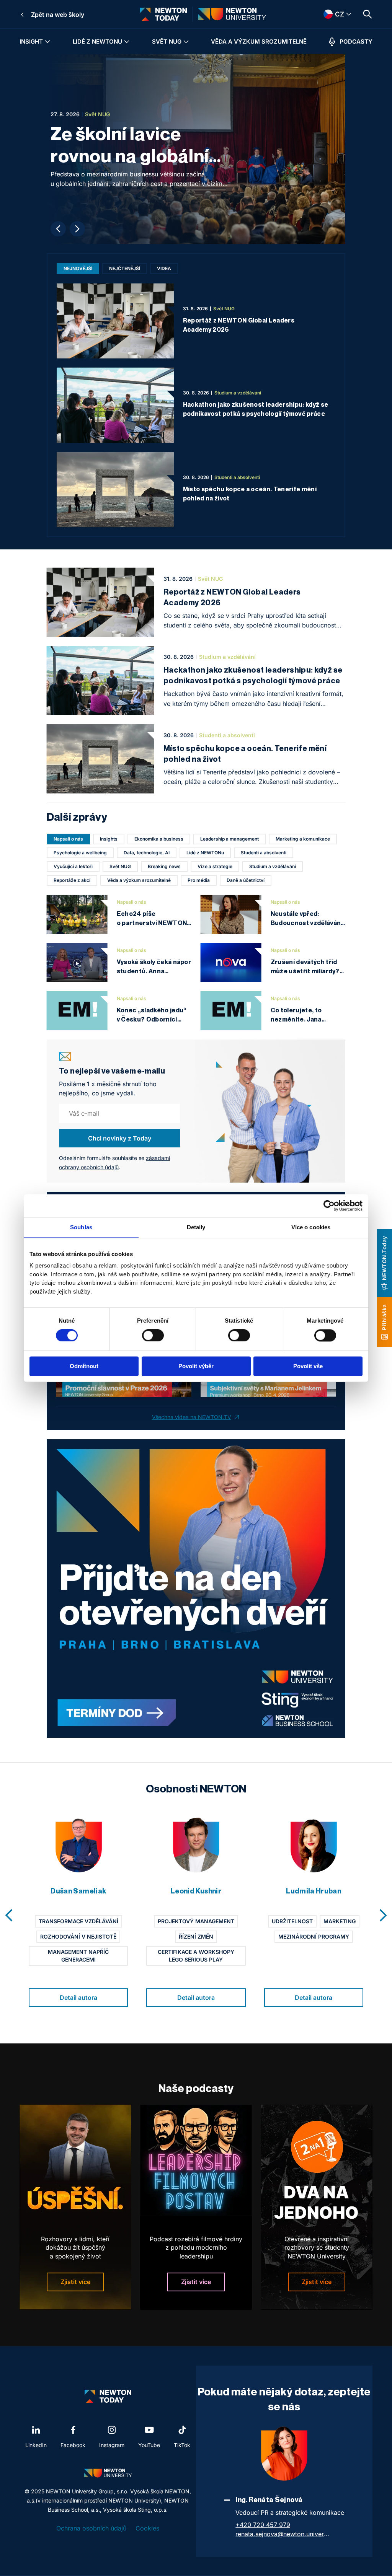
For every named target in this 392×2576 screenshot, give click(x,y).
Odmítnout (84, 1366)
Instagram (112, 2445)
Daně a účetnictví (246, 880)
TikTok (182, 2445)
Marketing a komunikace (303, 839)
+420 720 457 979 (263, 2525)
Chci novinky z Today (120, 1138)
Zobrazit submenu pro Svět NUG (186, 42)
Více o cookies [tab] (311, 1227)
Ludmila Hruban (314, 1891)
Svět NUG (167, 42)
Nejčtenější (125, 268)
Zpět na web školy (58, 15)
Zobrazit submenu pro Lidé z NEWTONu (127, 42)
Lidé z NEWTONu (97, 42)
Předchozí (58, 229)
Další (77, 229)
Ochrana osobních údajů (91, 2528)
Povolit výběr (196, 1366)
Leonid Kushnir (196, 1891)
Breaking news (164, 866)
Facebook (73, 2445)
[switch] (153, 1336)
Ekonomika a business (159, 839)
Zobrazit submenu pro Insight (47, 42)
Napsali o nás (68, 839)
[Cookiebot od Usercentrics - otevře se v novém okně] (329, 1206)
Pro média (199, 880)
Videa (164, 268)
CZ (329, 14)
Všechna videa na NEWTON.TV (192, 1417)
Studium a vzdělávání (273, 866)
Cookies (147, 2528)
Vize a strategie (215, 866)
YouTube (149, 2445)
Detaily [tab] (196, 1227)
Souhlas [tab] (81, 1227)
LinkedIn (36, 2445)
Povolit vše (308, 1366)
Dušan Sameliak (78, 1891)
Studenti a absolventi (264, 853)
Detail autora (78, 1998)
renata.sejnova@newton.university (283, 2534)
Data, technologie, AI (147, 853)
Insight (31, 42)
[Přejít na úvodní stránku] (163, 14)
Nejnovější (78, 268)
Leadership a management (229, 839)
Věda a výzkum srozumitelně (259, 42)
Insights (109, 839)
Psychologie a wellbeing (80, 853)
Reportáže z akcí (72, 880)
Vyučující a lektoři (73, 866)
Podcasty (356, 42)
